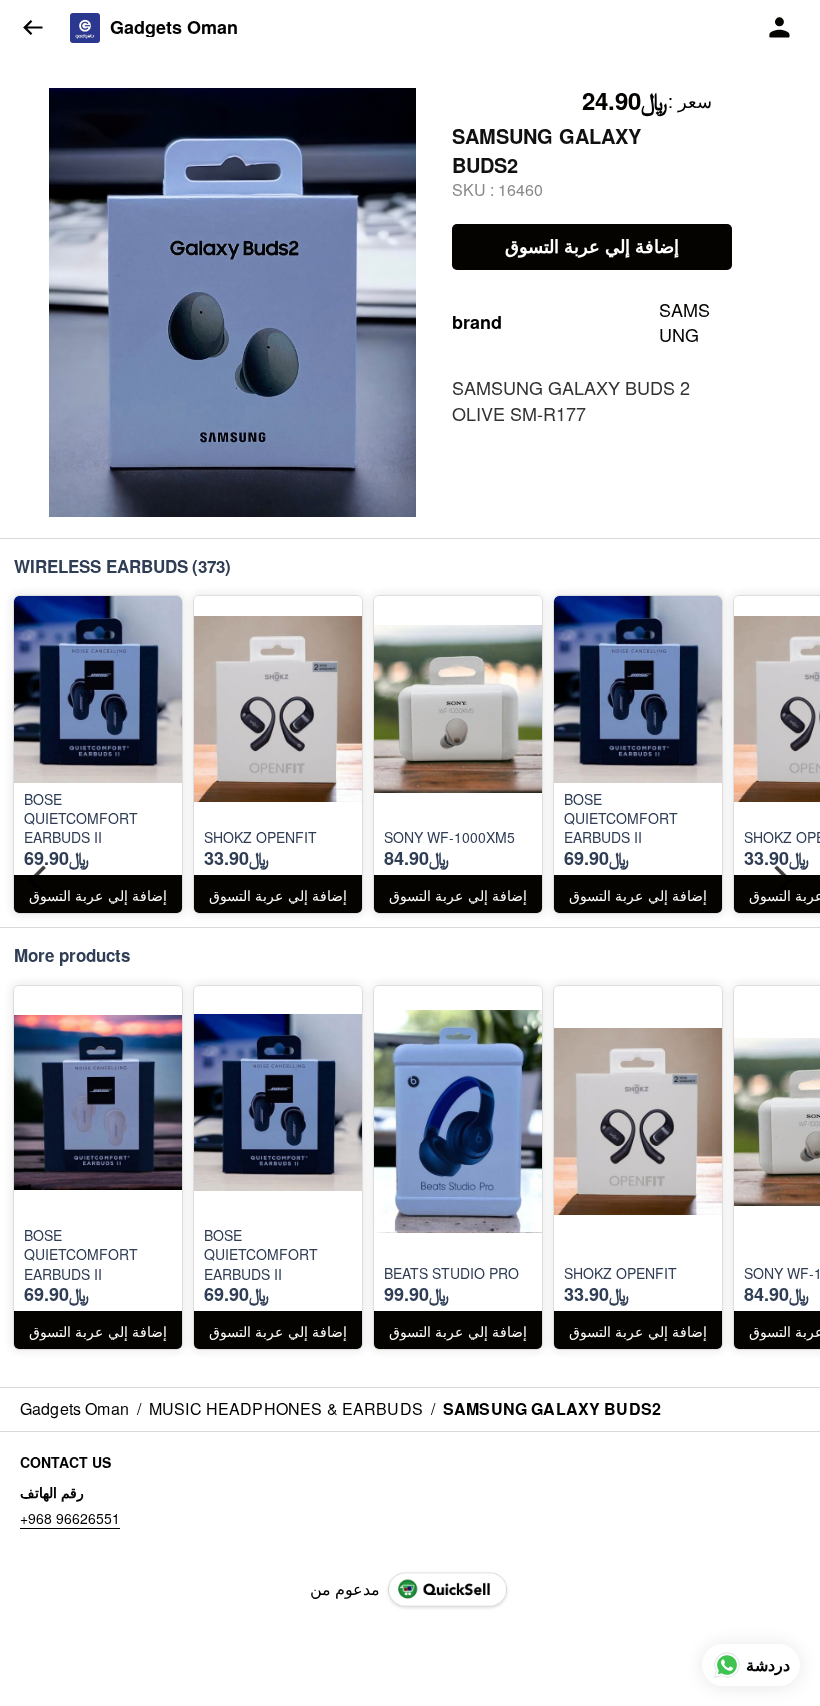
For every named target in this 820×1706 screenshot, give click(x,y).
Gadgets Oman (174, 28)
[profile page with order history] (780, 28)
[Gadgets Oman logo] (85, 28)
